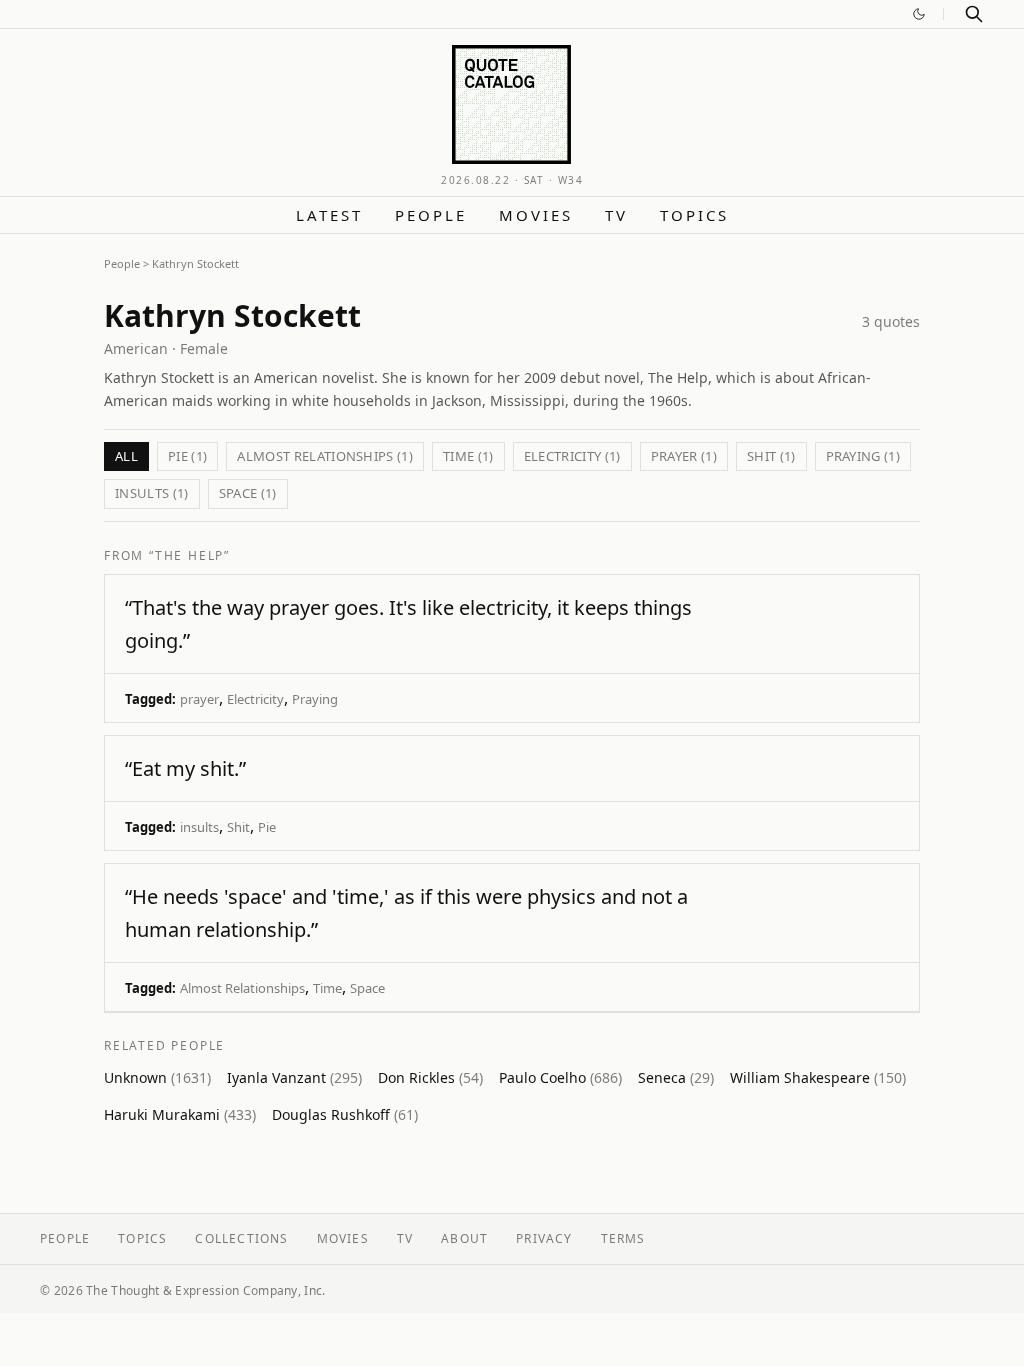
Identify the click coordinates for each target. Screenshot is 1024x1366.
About (464, 1238)
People (431, 215)
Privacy (544, 1238)
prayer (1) (684, 456)
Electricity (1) (572, 456)
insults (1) (152, 493)
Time (327, 988)
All (126, 456)
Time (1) (468, 456)
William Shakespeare (818, 1077)
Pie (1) (187, 456)
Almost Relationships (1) (325, 456)
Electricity (255, 699)
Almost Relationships (242, 988)
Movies (536, 215)
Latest (329, 215)
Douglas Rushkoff (345, 1114)
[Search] (974, 14)
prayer (199, 699)
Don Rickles (430, 1077)
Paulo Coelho (560, 1077)
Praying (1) (863, 456)
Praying (315, 699)
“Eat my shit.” (185, 768)
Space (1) (248, 493)
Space (367, 988)
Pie (267, 827)
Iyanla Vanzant (294, 1077)
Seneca (676, 1077)
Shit (238, 827)
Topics (694, 215)
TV (616, 215)
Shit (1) (771, 456)
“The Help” (189, 555)
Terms (623, 1238)
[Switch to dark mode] (919, 14)
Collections (241, 1238)
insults (199, 827)
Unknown (157, 1077)
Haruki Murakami (180, 1114)
